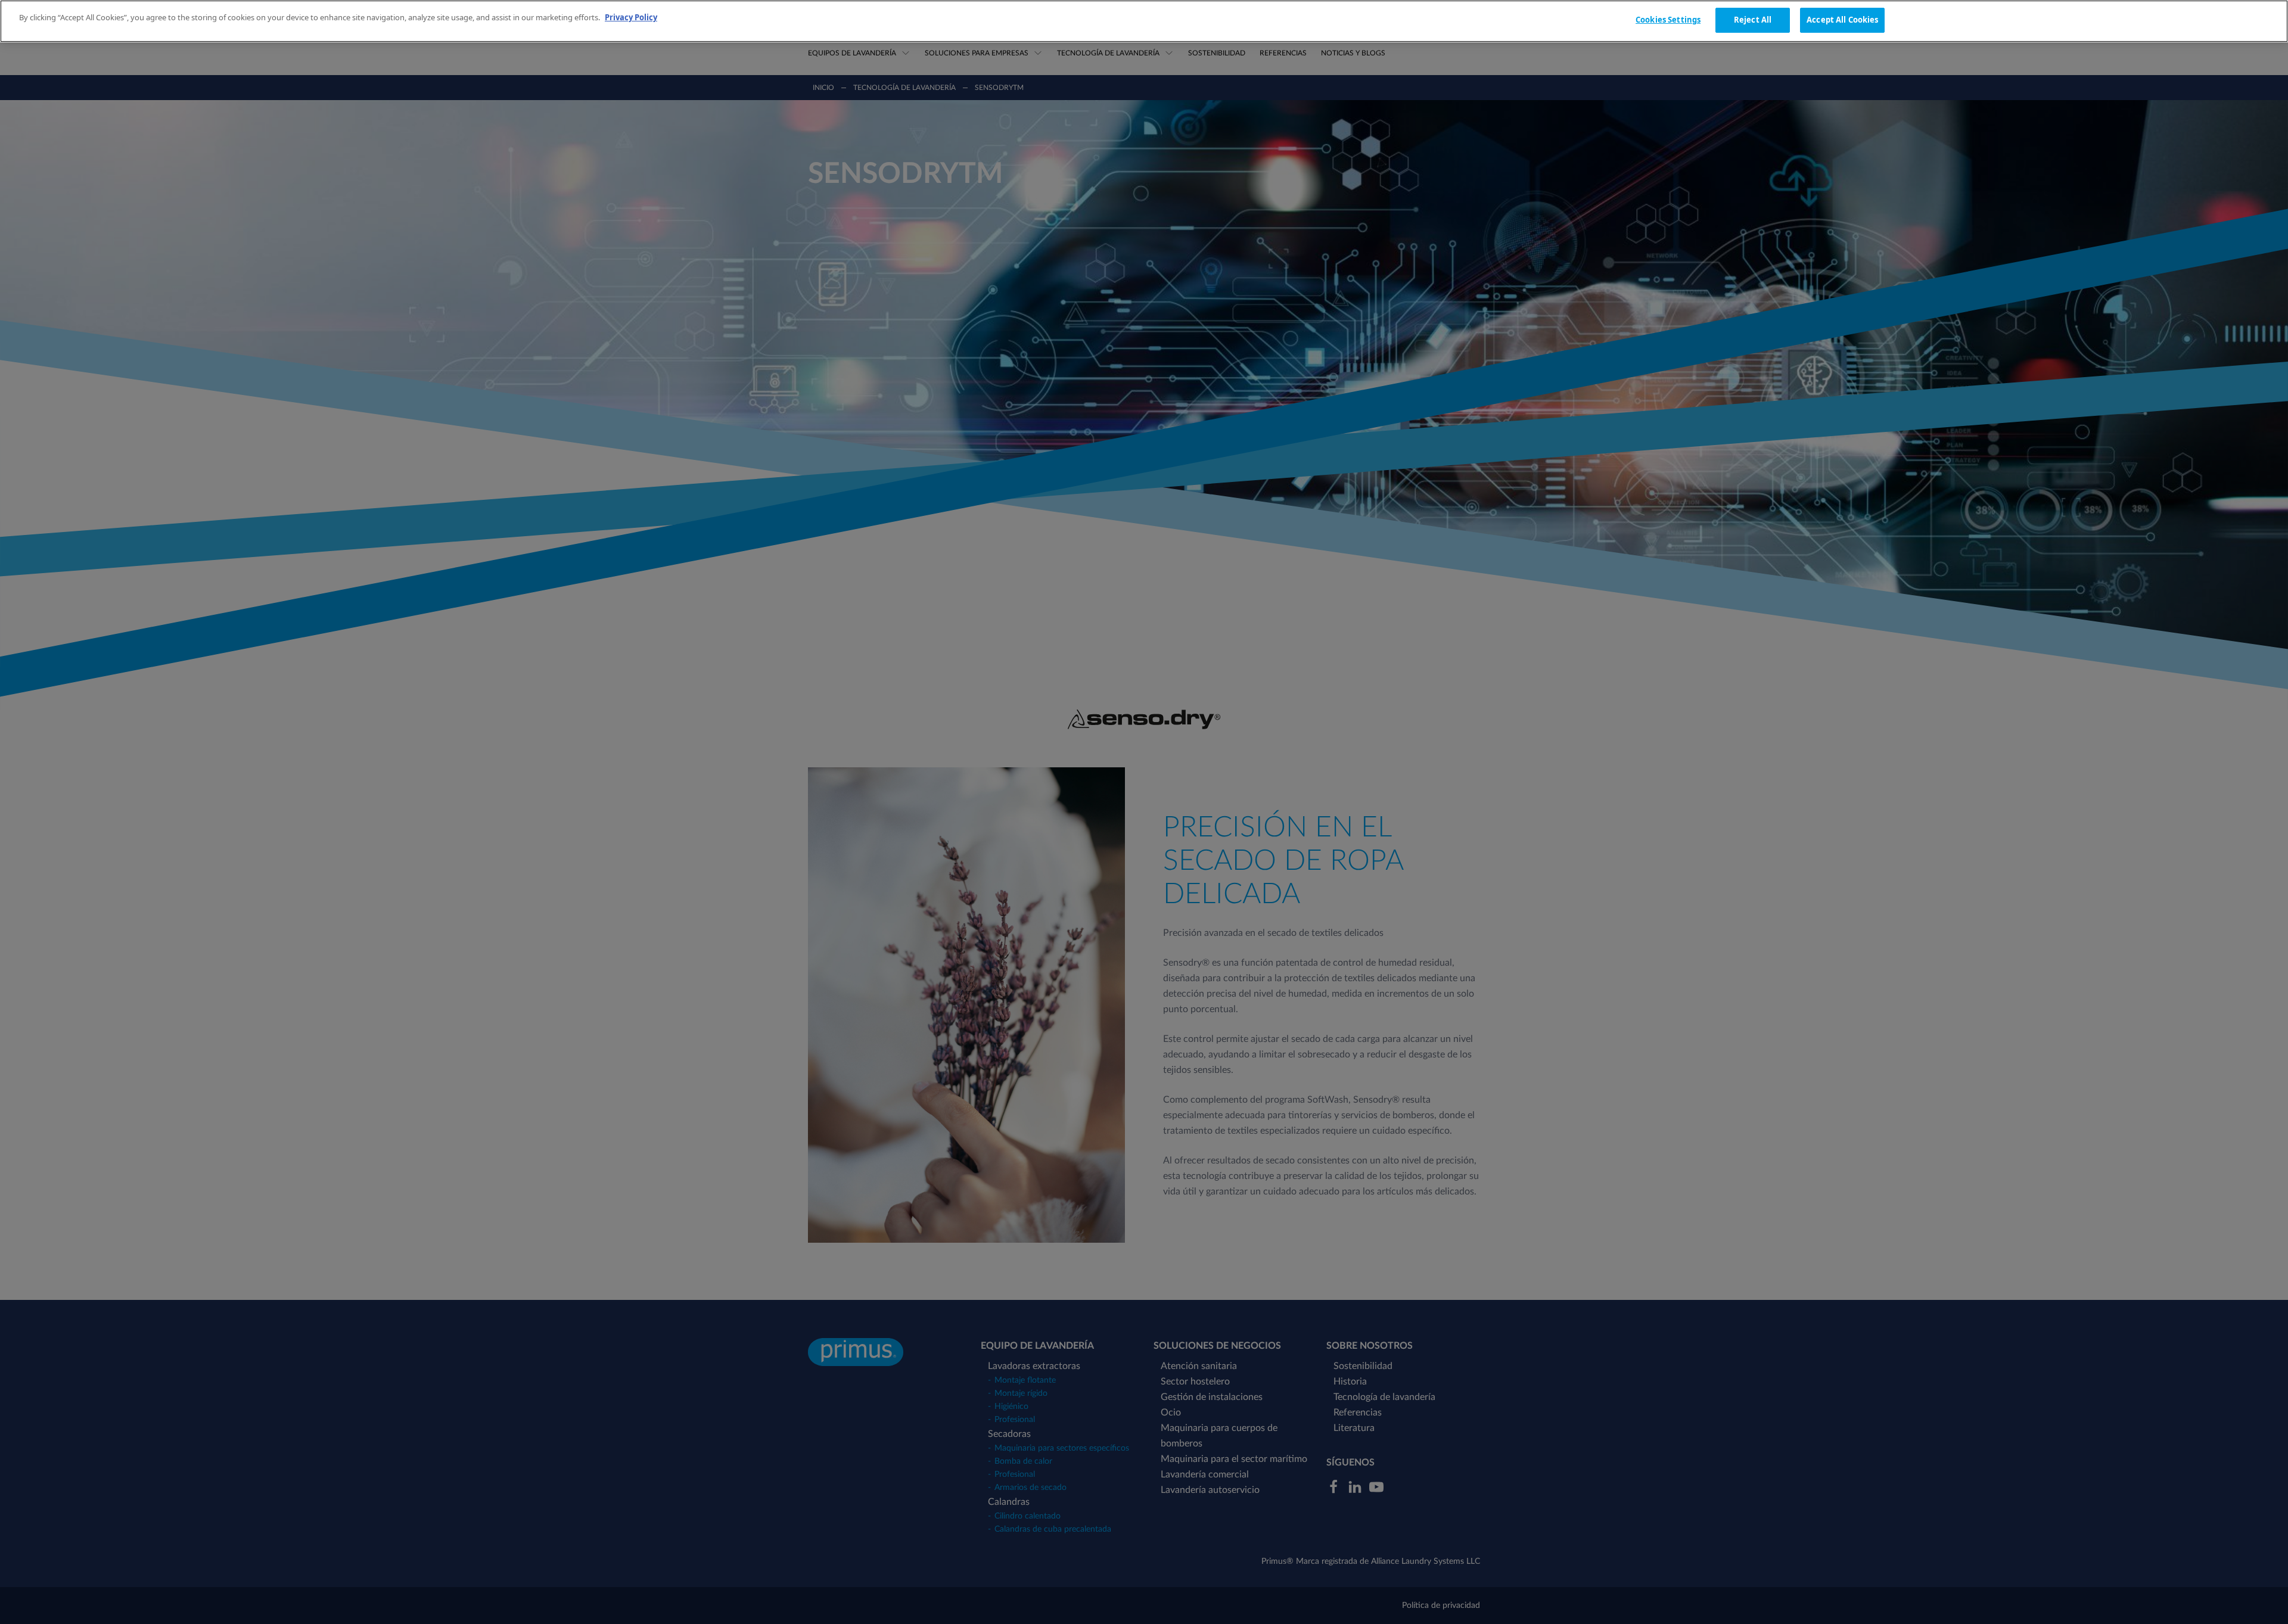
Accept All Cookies (1842, 20)
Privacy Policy (631, 17)
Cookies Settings (1668, 20)
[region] (1144, 21)
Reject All (1753, 20)
